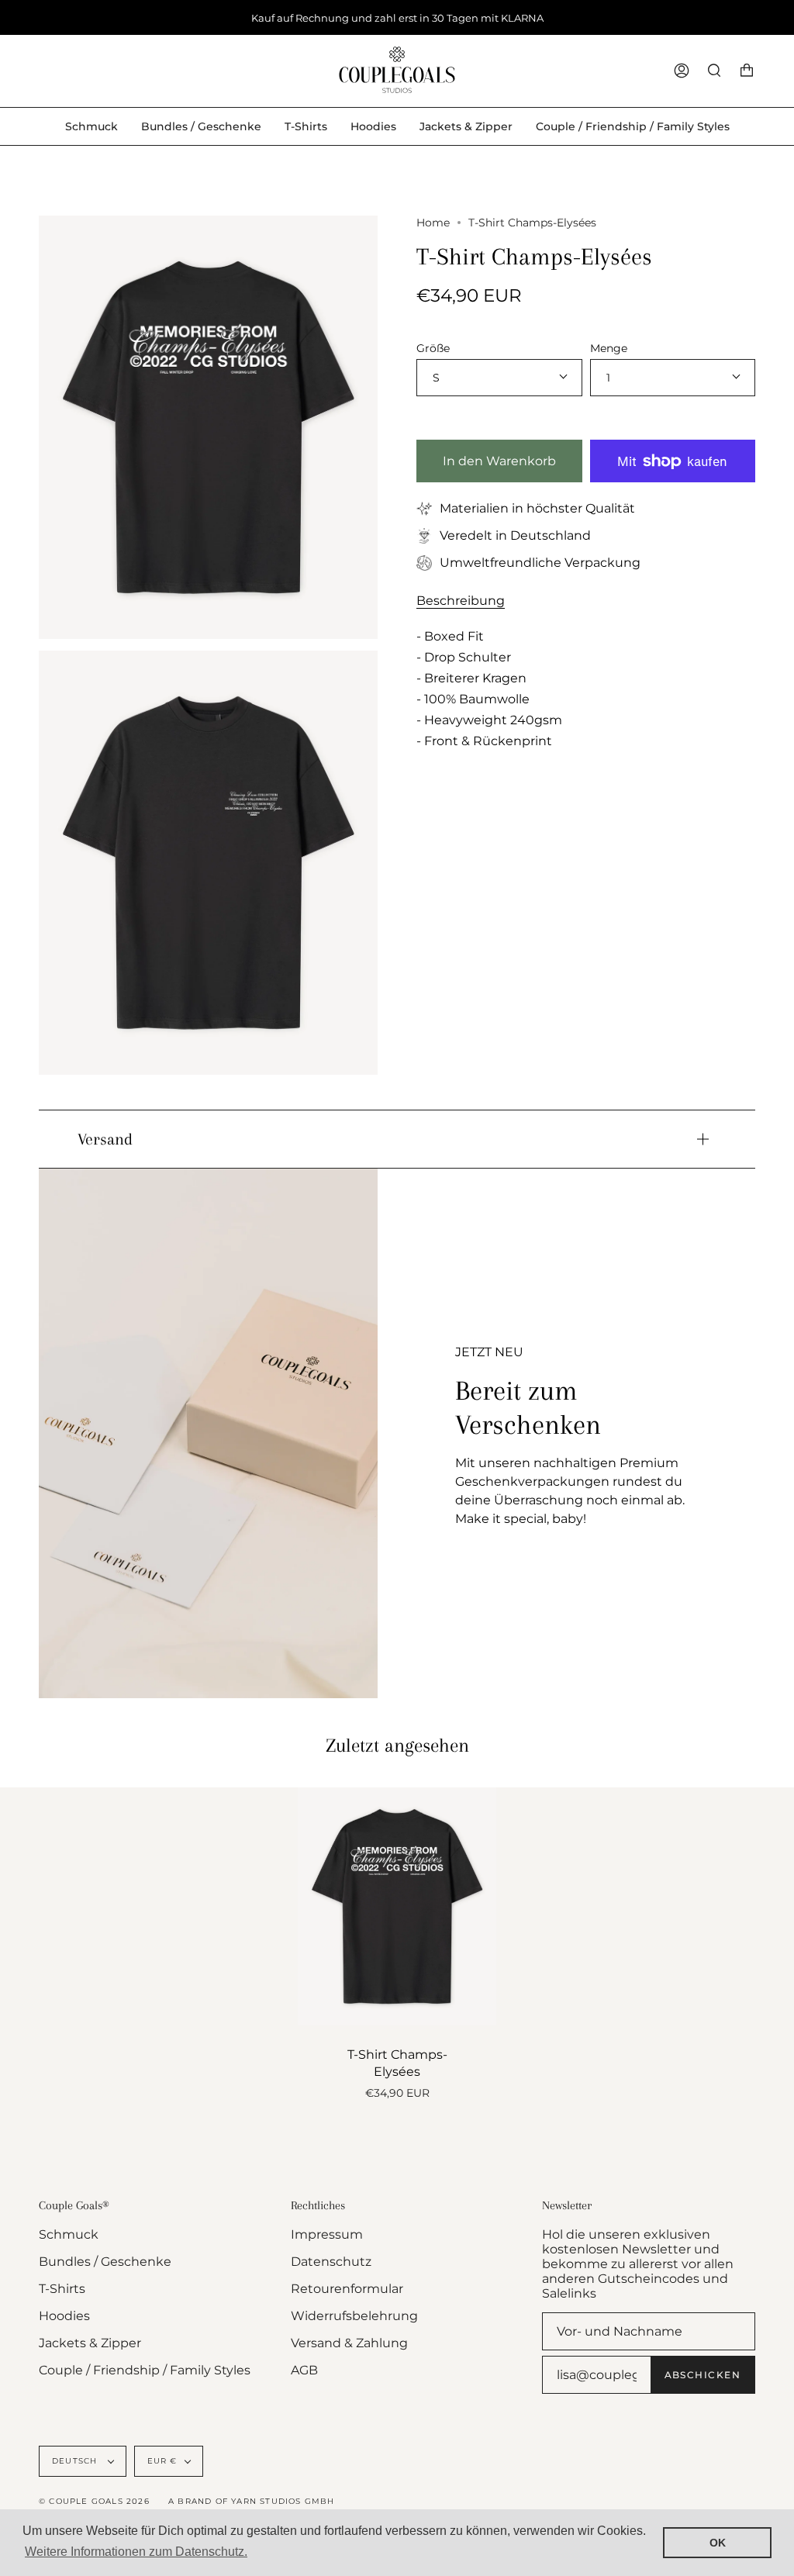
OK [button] (718, 2543)
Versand (105, 1139)
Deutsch (76, 2461)
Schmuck (69, 2234)
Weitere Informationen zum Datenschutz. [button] (136, 2552)
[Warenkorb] (747, 71)
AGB (304, 2370)
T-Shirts (62, 2289)
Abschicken (703, 2375)
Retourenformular (347, 2289)
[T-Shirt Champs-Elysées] (397, 1906)
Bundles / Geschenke (105, 2262)
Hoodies (64, 2316)
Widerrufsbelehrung (354, 2316)
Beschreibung (461, 601)
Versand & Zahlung (349, 2343)
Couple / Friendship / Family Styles (145, 2370)
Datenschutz (331, 2262)
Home (433, 223)
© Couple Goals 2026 (94, 2501)
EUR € (162, 2461)
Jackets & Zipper (90, 2343)
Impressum (327, 2234)
